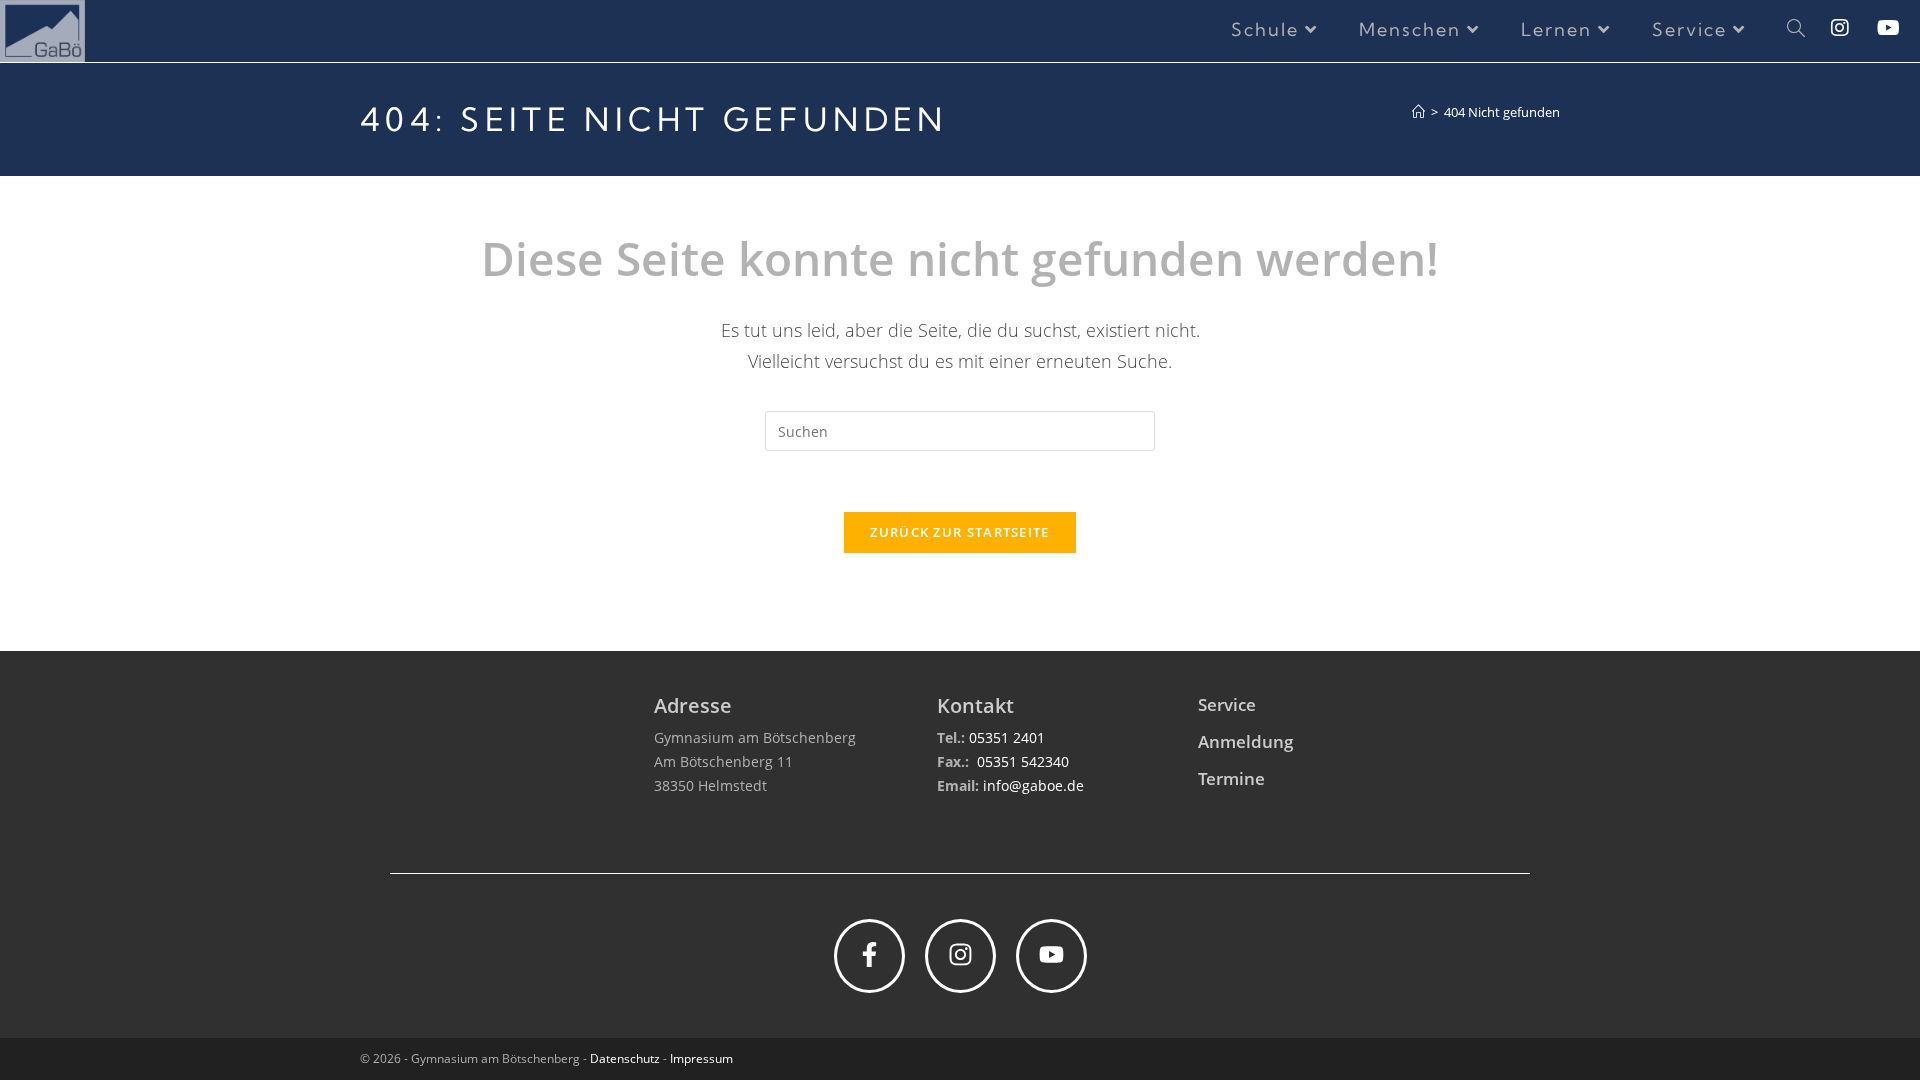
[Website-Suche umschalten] (1796, 30)
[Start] (1418, 112)
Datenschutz (625, 1058)
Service (1227, 704)
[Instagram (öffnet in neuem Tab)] (1854, 28)
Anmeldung (1245, 741)
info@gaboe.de (1033, 785)
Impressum (701, 1058)
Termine (1231, 778)
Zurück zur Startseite (959, 532)
